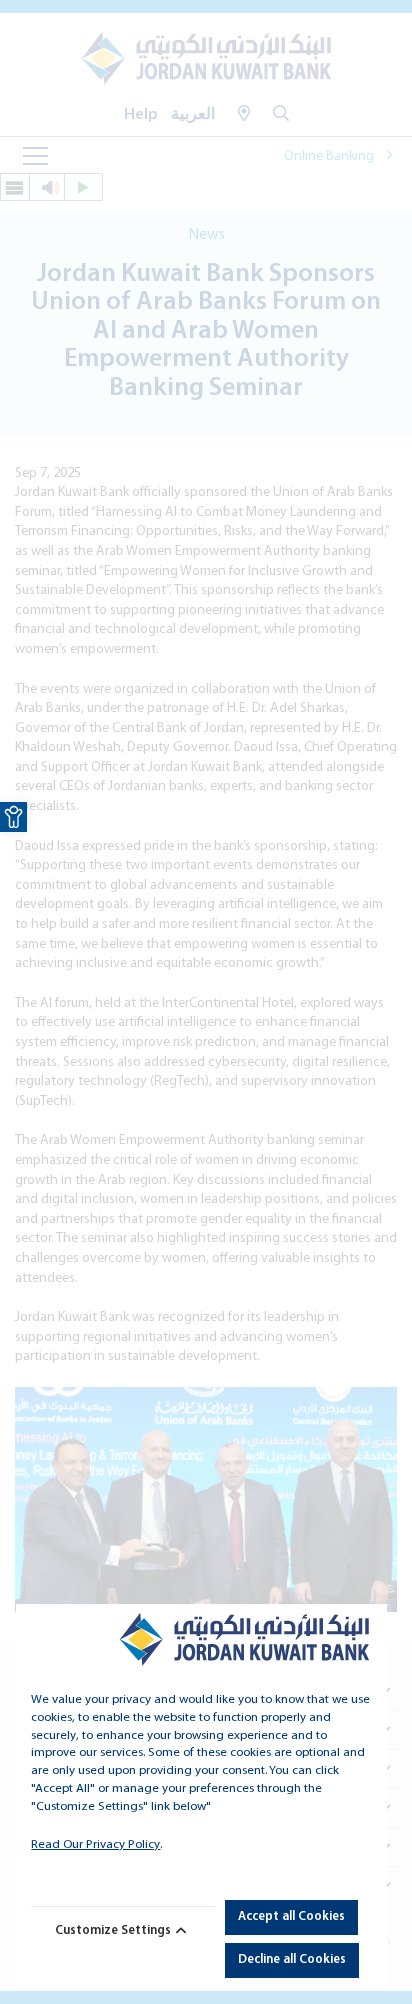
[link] (13, 817)
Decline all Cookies (292, 1959)
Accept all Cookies (291, 1916)
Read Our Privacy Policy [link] (95, 1844)
